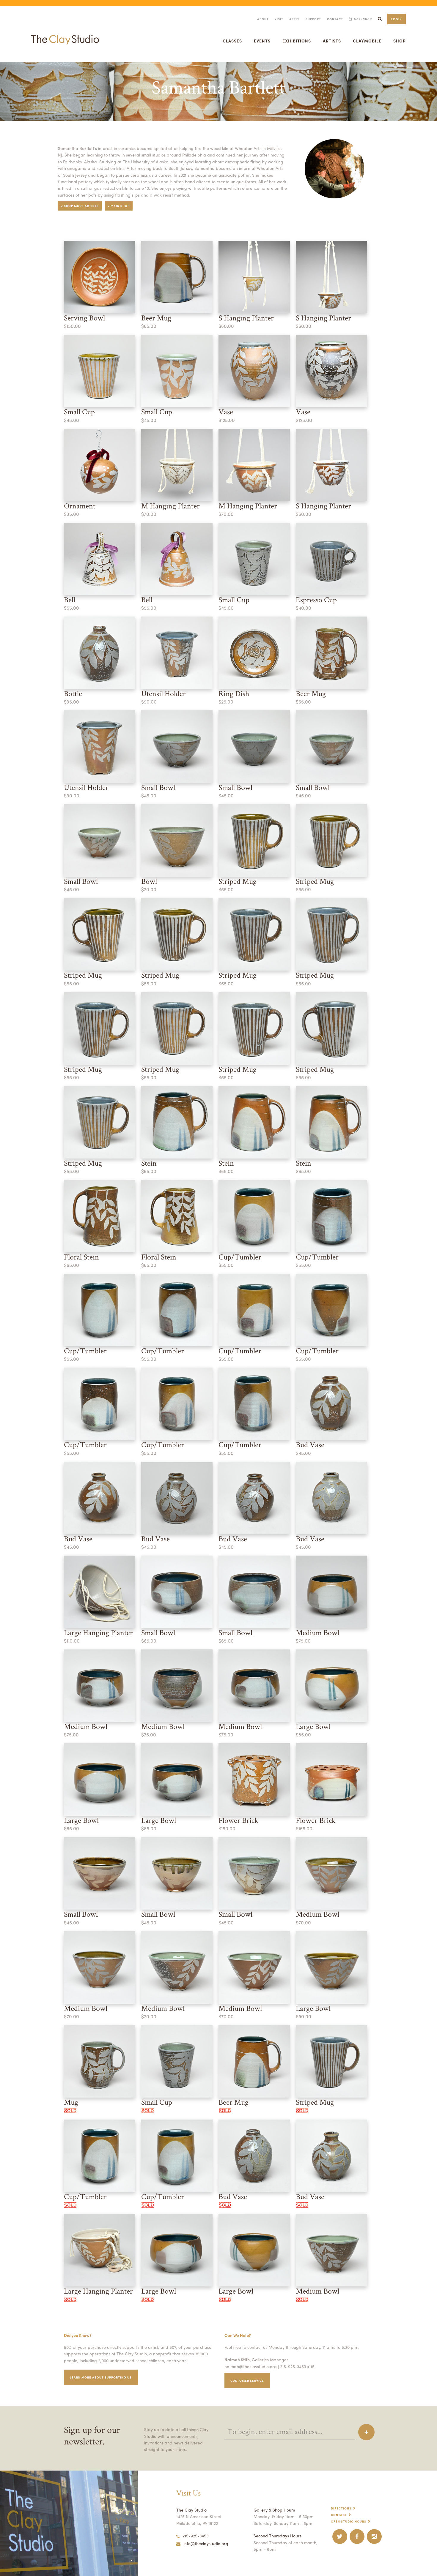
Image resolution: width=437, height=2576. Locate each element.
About (263, 19)
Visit (279, 19)
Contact (335, 19)
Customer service (247, 2381)
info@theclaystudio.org (206, 2543)
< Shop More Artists (80, 206)
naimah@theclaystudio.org (251, 2366)
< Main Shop (119, 206)
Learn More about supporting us (101, 2377)
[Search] (380, 19)
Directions (341, 2508)
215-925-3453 (195, 2536)
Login (397, 19)
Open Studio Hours (349, 2521)
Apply (294, 19)
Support (313, 19)
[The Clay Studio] (65, 34)
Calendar (363, 19)
